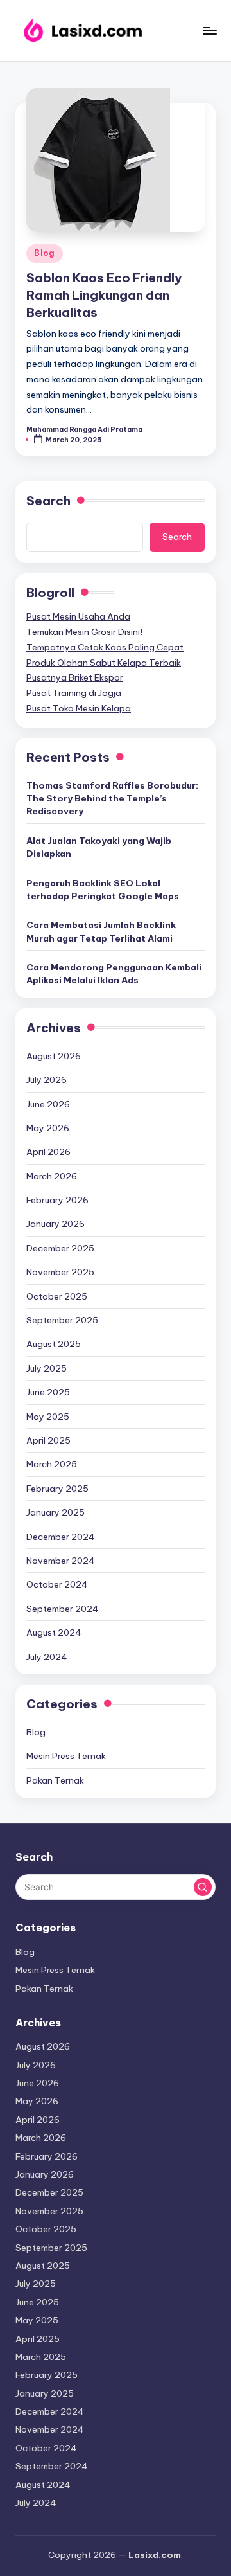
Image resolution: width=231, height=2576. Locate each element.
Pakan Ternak (55, 1780)
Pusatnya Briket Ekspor (75, 677)
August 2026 (54, 1056)
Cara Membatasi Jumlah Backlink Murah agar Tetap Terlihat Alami (101, 931)
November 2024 (61, 1561)
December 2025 (60, 1248)
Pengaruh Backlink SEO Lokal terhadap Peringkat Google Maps (103, 890)
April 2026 (48, 1152)
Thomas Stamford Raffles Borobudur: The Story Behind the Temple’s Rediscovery (112, 799)
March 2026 (52, 1176)
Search (48, 501)
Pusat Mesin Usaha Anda (78, 616)
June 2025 (48, 1392)
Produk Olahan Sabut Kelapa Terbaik (104, 663)
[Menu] (209, 31)
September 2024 (63, 1609)
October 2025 (57, 1296)
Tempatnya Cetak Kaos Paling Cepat (105, 647)
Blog (45, 253)
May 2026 (48, 1128)
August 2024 (54, 1632)
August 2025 (54, 1344)
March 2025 (52, 1464)
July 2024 (47, 1657)
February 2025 (57, 1489)
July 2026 (47, 1080)
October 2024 (57, 1584)
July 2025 (47, 1368)
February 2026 (57, 1200)
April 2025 (48, 1440)
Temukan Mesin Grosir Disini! (84, 632)
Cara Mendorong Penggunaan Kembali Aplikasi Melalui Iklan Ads (114, 974)
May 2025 (48, 1417)
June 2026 (48, 1104)
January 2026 (56, 1224)
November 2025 (60, 1272)
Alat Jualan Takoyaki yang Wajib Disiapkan (99, 847)
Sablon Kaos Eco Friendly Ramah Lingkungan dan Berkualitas (104, 295)
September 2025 (62, 1320)
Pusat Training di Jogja (74, 693)
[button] (203, 1887)
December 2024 (61, 1537)
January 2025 (56, 1512)
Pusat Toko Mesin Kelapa (79, 708)
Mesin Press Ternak (66, 1756)
